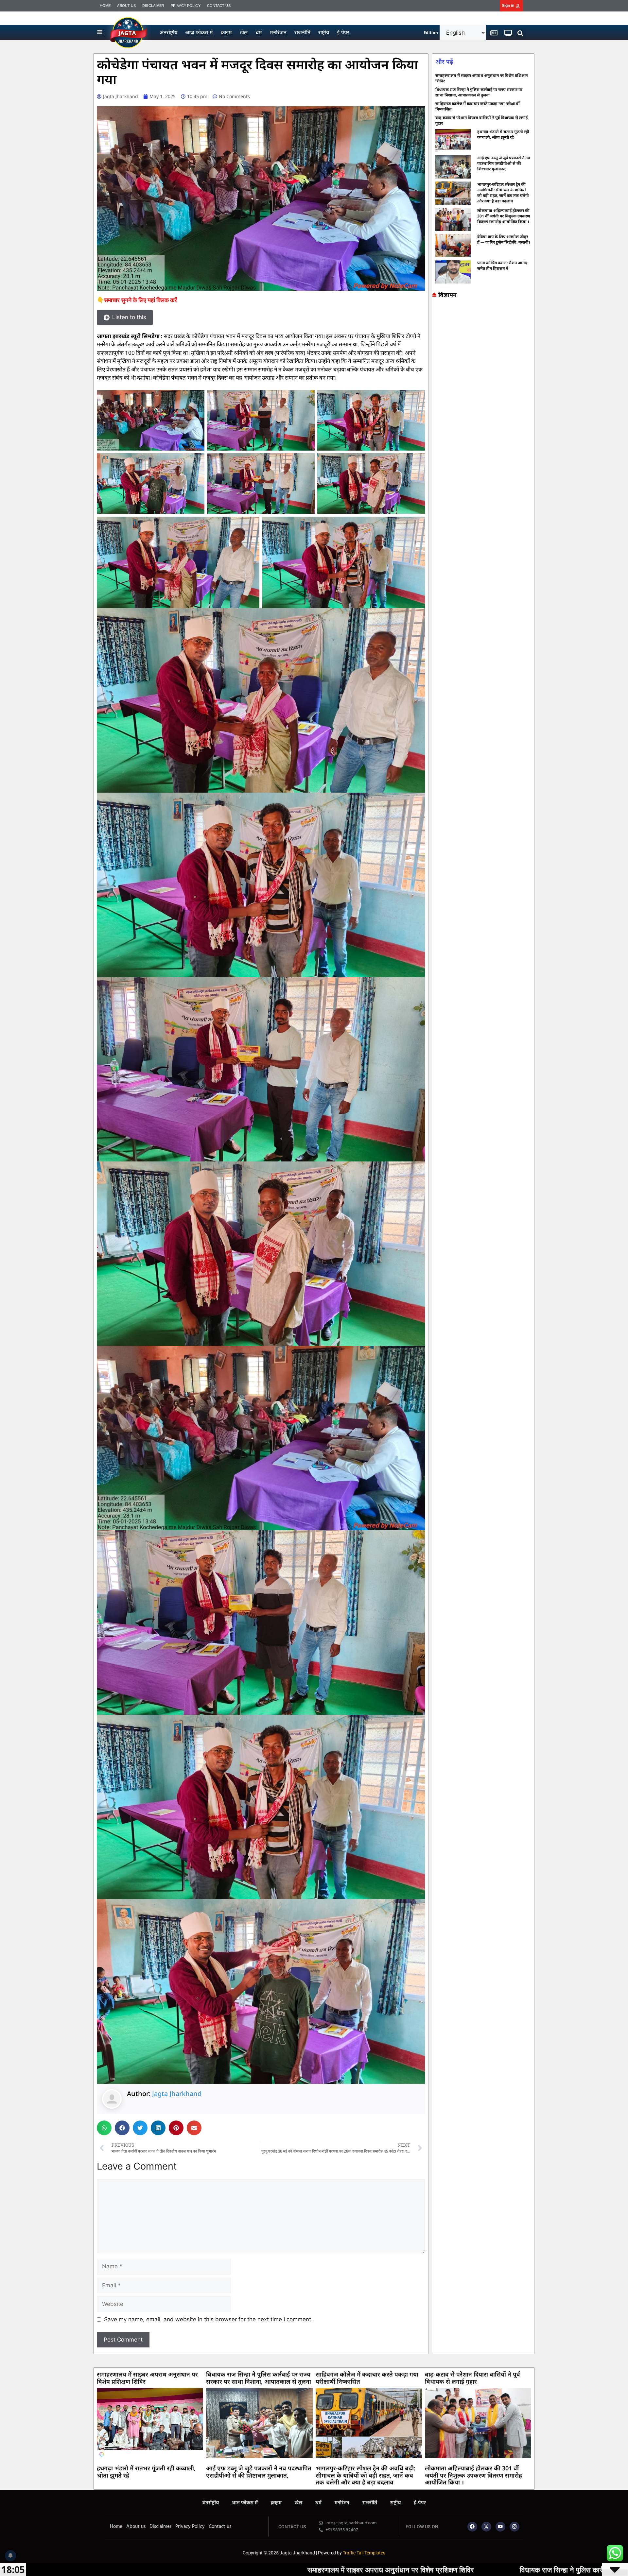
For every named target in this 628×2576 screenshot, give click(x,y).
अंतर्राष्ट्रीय (168, 32)
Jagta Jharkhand (177, 2094)
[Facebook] (472, 2527)
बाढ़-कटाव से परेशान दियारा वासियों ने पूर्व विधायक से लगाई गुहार (472, 2378)
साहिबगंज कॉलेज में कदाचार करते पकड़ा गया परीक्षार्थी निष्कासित (367, 2378)
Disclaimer (153, 6)
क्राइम (226, 32)
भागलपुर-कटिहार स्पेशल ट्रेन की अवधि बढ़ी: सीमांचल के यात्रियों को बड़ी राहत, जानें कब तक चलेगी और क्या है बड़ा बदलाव (503, 193)
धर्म (259, 32)
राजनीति (302, 32)
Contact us (219, 6)
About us (126, 6)
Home (105, 6)
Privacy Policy (185, 6)
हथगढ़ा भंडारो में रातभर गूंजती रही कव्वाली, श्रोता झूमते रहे (503, 134)
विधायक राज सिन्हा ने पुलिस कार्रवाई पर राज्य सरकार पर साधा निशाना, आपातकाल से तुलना (479, 92)
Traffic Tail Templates (364, 2553)
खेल (244, 32)
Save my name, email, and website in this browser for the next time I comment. (208, 2319)
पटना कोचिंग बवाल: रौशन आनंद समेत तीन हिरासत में (502, 266)
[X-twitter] (486, 2527)
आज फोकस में (199, 32)
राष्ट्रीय (324, 32)
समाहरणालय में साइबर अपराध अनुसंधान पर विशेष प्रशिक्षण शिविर (147, 2378)
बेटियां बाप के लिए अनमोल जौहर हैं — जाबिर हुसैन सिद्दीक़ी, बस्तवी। (504, 239)
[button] (521, 34)
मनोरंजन (278, 32)
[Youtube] (500, 2527)
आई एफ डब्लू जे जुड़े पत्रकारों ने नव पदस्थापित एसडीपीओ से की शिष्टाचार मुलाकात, (504, 163)
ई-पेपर (343, 32)
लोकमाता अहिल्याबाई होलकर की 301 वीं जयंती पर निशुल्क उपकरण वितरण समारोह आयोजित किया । (504, 216)
